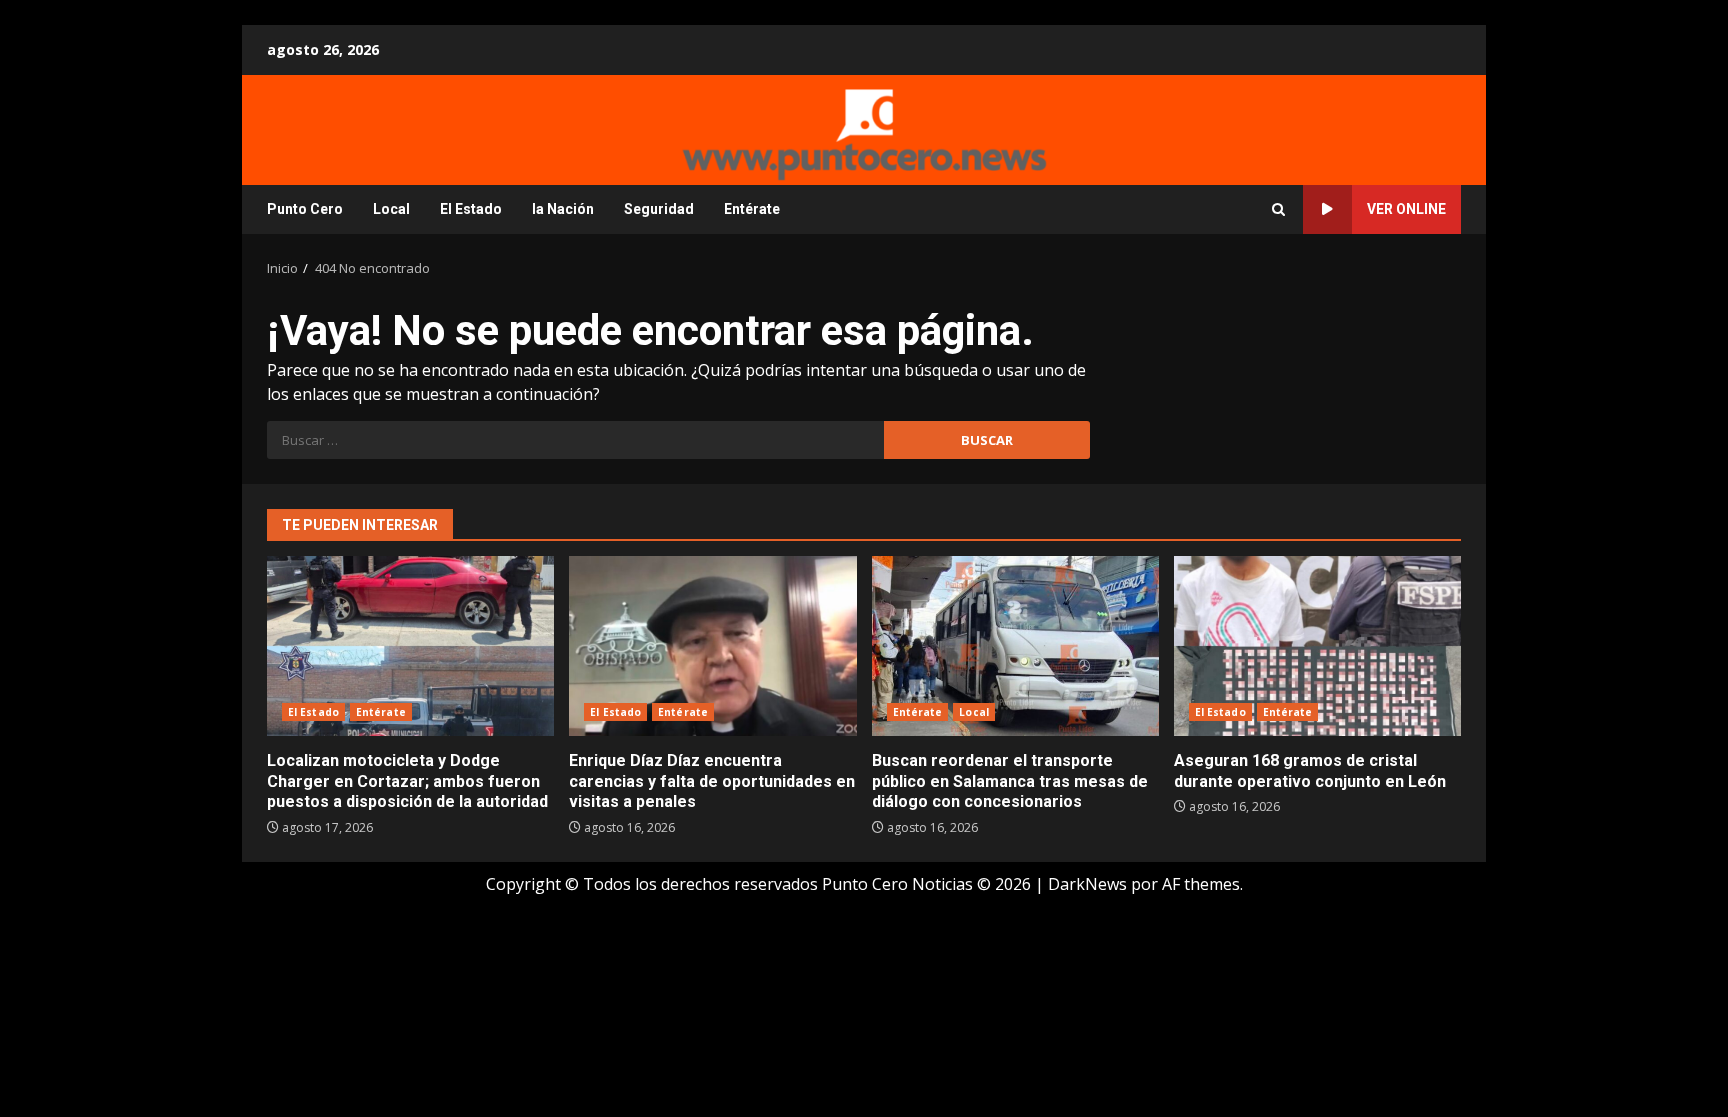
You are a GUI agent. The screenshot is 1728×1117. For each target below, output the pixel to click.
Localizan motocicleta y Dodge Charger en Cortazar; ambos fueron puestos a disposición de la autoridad (410, 646)
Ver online (1406, 209)
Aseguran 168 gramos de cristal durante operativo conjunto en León (1317, 646)
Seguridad (659, 209)
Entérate (752, 209)
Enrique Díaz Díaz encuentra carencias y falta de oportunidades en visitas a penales (712, 646)
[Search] (1278, 209)
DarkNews (1087, 884)
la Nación (563, 209)
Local (391, 209)
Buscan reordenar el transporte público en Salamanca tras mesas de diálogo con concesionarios (1015, 646)
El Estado (471, 209)
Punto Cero (305, 209)
